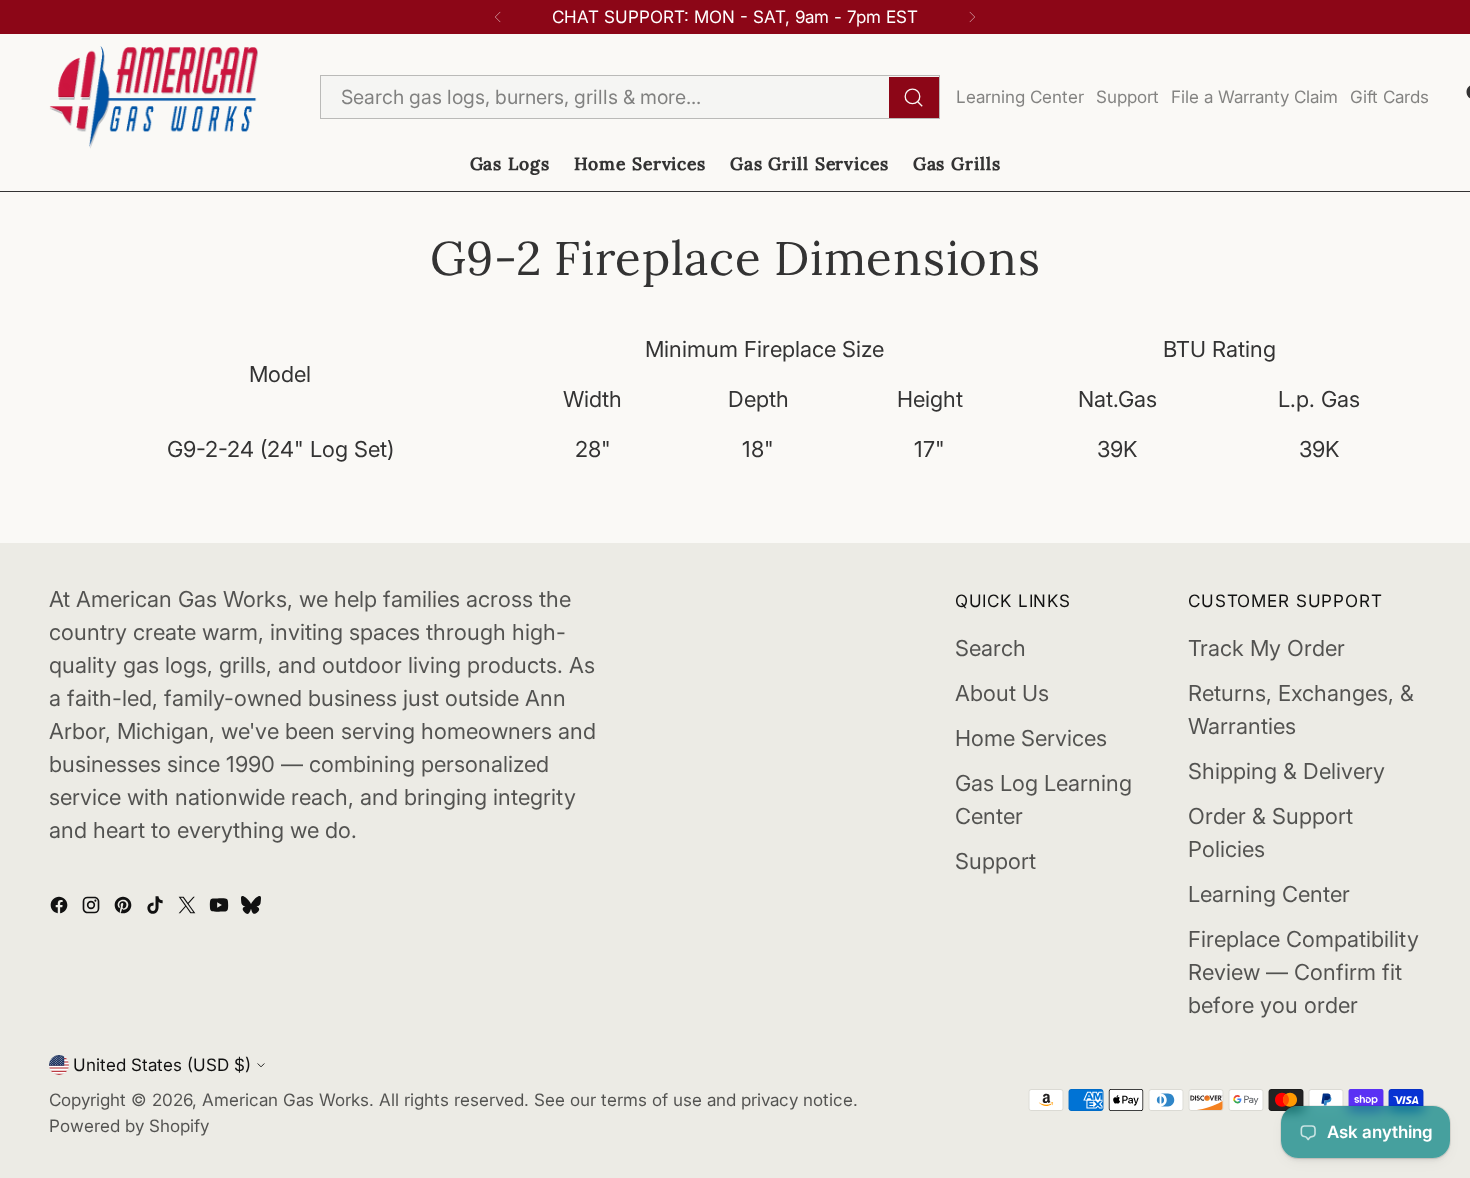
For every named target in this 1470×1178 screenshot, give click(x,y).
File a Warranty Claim (1254, 96)
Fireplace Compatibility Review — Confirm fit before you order (1303, 972)
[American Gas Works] (154, 97)
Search (990, 648)
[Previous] (498, 17)
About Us (1002, 693)
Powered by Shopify (129, 1125)
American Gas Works (285, 1099)
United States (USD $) (162, 1064)
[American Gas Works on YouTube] (221, 907)
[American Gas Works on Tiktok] (157, 907)
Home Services (1031, 738)
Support (1127, 96)
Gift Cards (1389, 96)
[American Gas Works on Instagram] (93, 907)
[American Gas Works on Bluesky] (253, 907)
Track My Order (1266, 648)
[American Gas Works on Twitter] (189, 907)
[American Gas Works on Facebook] (61, 907)
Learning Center (1020, 96)
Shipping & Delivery (1286, 771)
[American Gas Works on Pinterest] (125, 907)
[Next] (972, 17)
